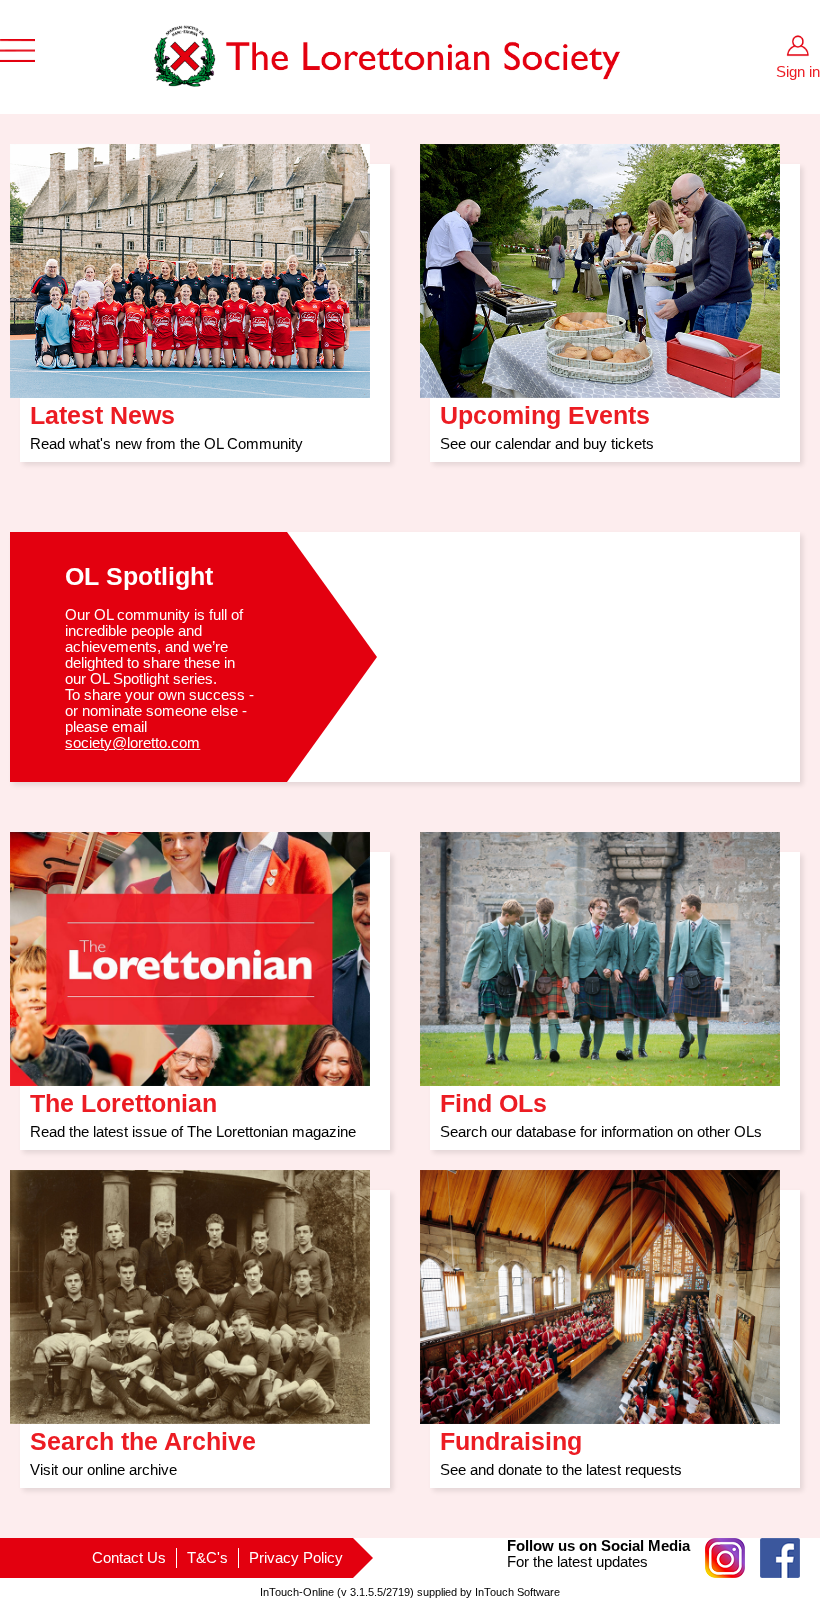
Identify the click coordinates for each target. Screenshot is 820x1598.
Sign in (798, 72)
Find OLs (493, 1096)
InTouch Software (517, 1592)
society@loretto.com (132, 743)
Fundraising (511, 1434)
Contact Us (129, 1558)
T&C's (207, 1558)
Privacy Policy (296, 1558)
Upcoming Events (545, 408)
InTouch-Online (297, 1592)
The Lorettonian (123, 1096)
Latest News (102, 408)
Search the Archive (143, 1434)
